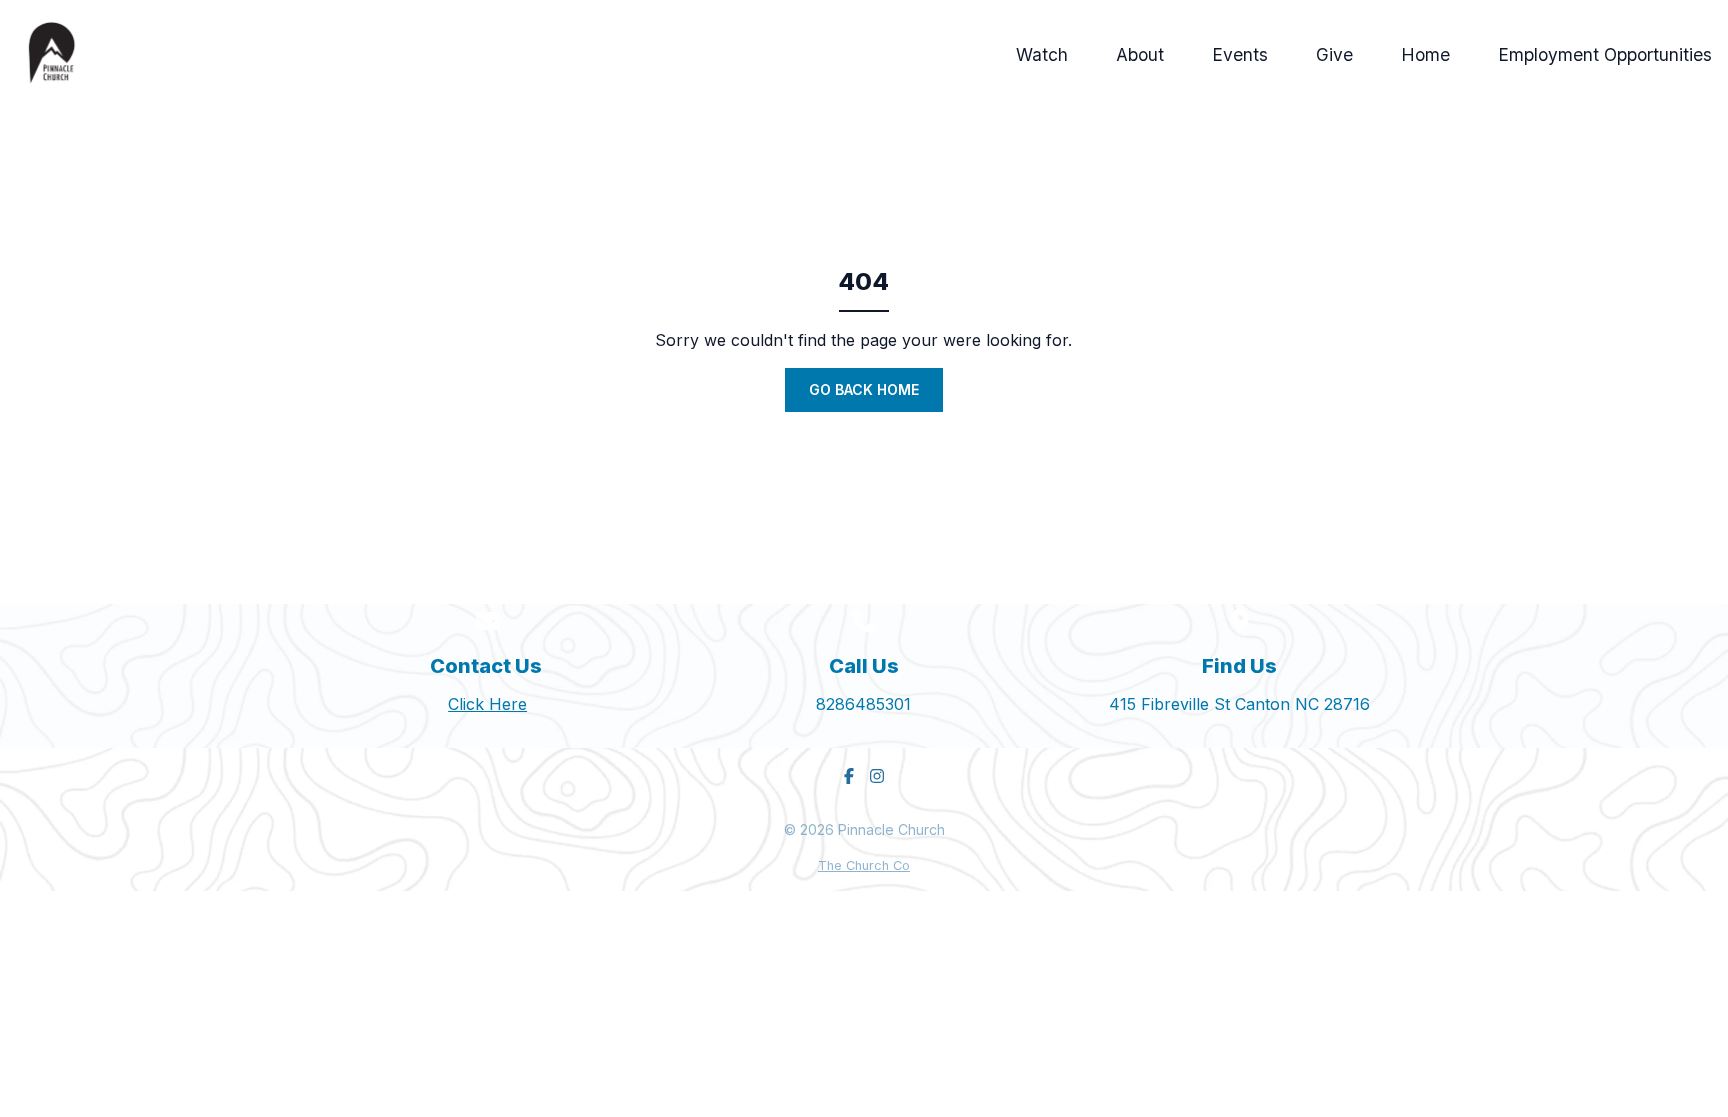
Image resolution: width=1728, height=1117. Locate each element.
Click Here (487, 704)
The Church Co (864, 865)
